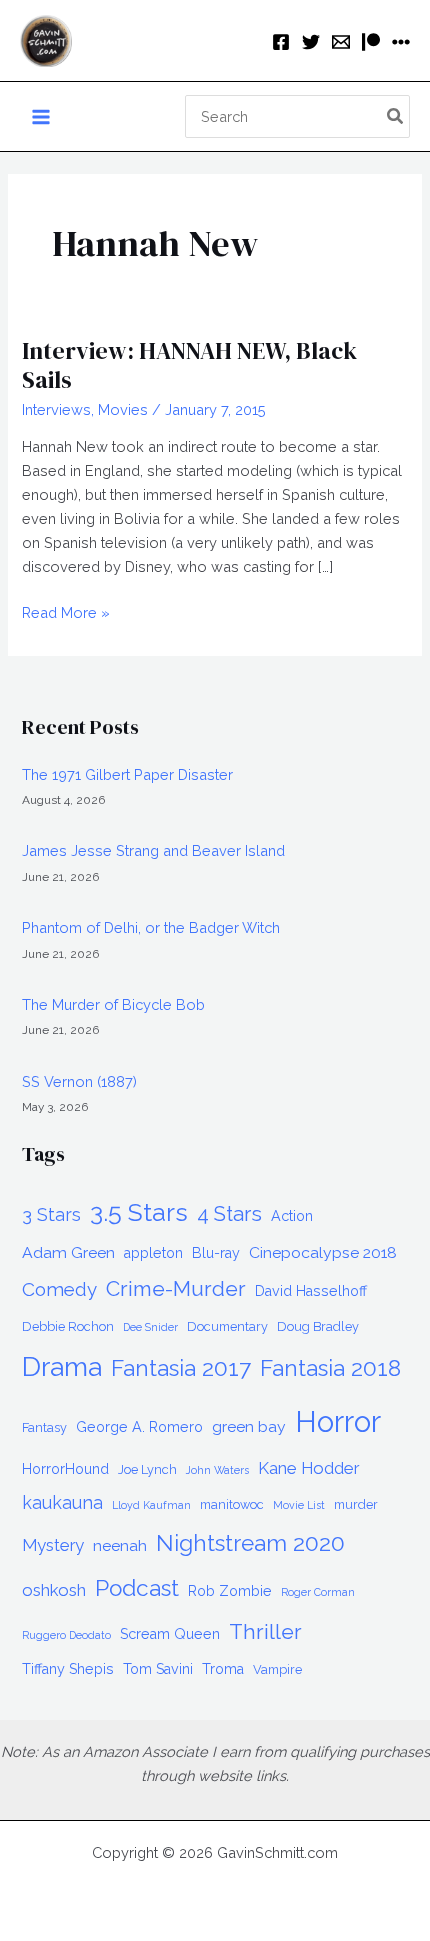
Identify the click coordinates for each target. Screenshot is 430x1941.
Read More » (66, 614)
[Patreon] (371, 42)
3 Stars (51, 1214)
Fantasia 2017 (181, 1368)
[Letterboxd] (401, 42)
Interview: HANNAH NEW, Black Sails (189, 365)
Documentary (227, 1326)
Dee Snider (150, 1327)
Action (292, 1216)
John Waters (217, 1470)
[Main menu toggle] (41, 117)
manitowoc (232, 1504)
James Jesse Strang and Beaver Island (153, 850)
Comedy (59, 1289)
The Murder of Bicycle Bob (113, 1004)
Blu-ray (216, 1253)
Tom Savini (158, 1669)
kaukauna (62, 1502)
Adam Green (68, 1252)
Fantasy (44, 1427)
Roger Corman (318, 1592)
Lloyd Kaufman (151, 1505)
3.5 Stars (139, 1212)
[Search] (396, 117)
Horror (338, 1421)
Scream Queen (170, 1634)
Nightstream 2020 (250, 1543)
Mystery (53, 1545)
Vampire (277, 1669)
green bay (249, 1426)
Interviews (56, 409)
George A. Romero (139, 1427)
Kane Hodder (308, 1468)
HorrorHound (65, 1469)
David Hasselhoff (311, 1291)
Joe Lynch (147, 1469)
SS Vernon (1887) (79, 1081)
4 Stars (229, 1214)
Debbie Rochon (68, 1326)
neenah (120, 1545)
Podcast (137, 1588)
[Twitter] (311, 42)
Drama (62, 1366)
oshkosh (54, 1590)
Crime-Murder (176, 1288)
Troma (223, 1669)
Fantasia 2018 (330, 1368)
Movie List (299, 1505)
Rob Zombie (230, 1591)
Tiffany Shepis (68, 1669)
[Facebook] (281, 42)
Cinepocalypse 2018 (323, 1252)
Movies (123, 409)
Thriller (265, 1631)
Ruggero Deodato (66, 1635)
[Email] (341, 42)
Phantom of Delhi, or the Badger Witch (151, 927)
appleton (153, 1253)
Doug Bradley (318, 1326)
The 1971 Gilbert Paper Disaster (127, 774)
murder (356, 1504)
